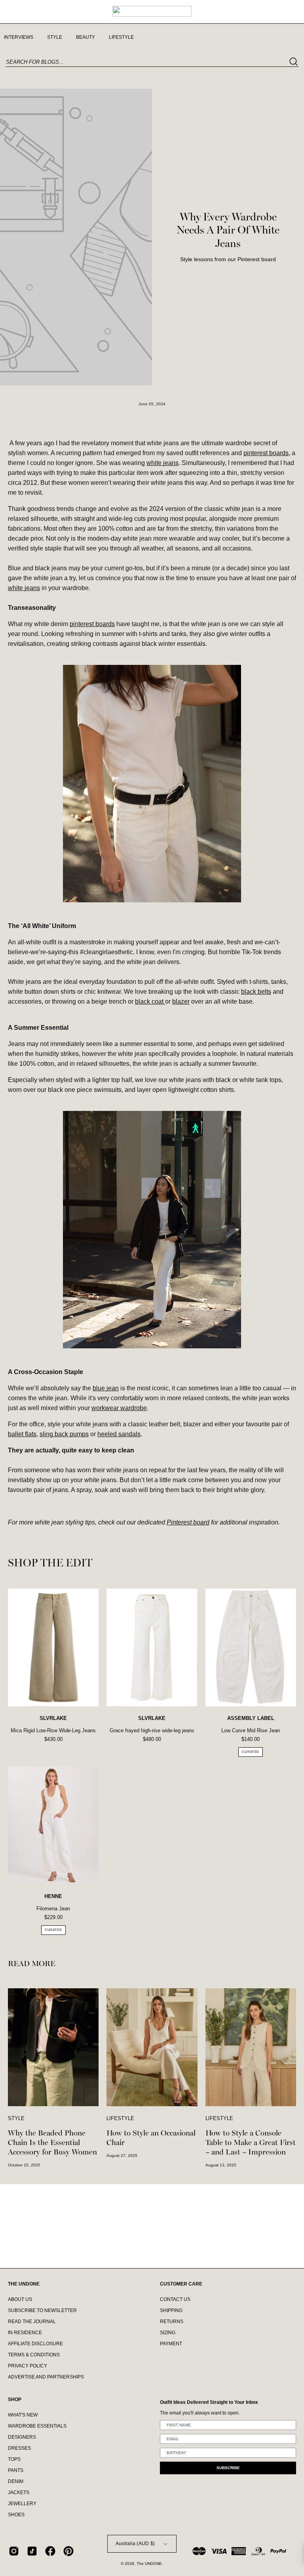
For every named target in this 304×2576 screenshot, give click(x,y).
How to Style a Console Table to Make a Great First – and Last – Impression (251, 2142)
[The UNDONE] (152, 11)
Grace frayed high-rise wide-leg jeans (152, 1730)
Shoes (16, 2515)
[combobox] (152, 62)
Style (55, 37)
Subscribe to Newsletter (42, 2310)
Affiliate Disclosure (35, 2344)
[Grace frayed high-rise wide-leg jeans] (152, 1648)
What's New (23, 2415)
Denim (16, 2482)
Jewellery (22, 2504)
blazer (181, 1001)
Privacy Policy (28, 2366)
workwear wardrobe (119, 1408)
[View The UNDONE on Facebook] (50, 2551)
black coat (150, 1001)
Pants (16, 2471)
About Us (20, 2299)
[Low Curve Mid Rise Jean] (251, 1648)
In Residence (25, 2333)
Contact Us (175, 2299)
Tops (14, 2460)
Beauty (85, 37)
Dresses (19, 2449)
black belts (256, 992)
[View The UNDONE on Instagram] (14, 2551)
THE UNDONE (24, 2284)
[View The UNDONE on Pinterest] (68, 2551)
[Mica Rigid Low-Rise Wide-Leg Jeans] (53, 1648)
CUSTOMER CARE (181, 2284)
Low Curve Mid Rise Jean (251, 1730)
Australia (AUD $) (135, 2544)
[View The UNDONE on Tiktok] (32, 2551)
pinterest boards (266, 453)
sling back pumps (64, 1434)
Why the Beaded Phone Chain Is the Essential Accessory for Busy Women (52, 2142)
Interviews (19, 37)
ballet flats (22, 1434)
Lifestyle (121, 37)
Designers (22, 2437)
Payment (171, 2344)
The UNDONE (149, 2564)
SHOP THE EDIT (50, 1563)
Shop (15, 2399)
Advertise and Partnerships (46, 2377)
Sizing (168, 2333)
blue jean (106, 1388)
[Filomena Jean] (53, 1826)
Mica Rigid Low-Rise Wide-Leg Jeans (53, 1730)
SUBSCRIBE (228, 2468)
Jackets (19, 2493)
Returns (172, 2322)
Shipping (171, 2310)
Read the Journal (32, 2322)
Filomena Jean (53, 1909)
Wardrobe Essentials (37, 2426)
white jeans (162, 463)
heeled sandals (119, 1434)
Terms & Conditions (34, 2355)
